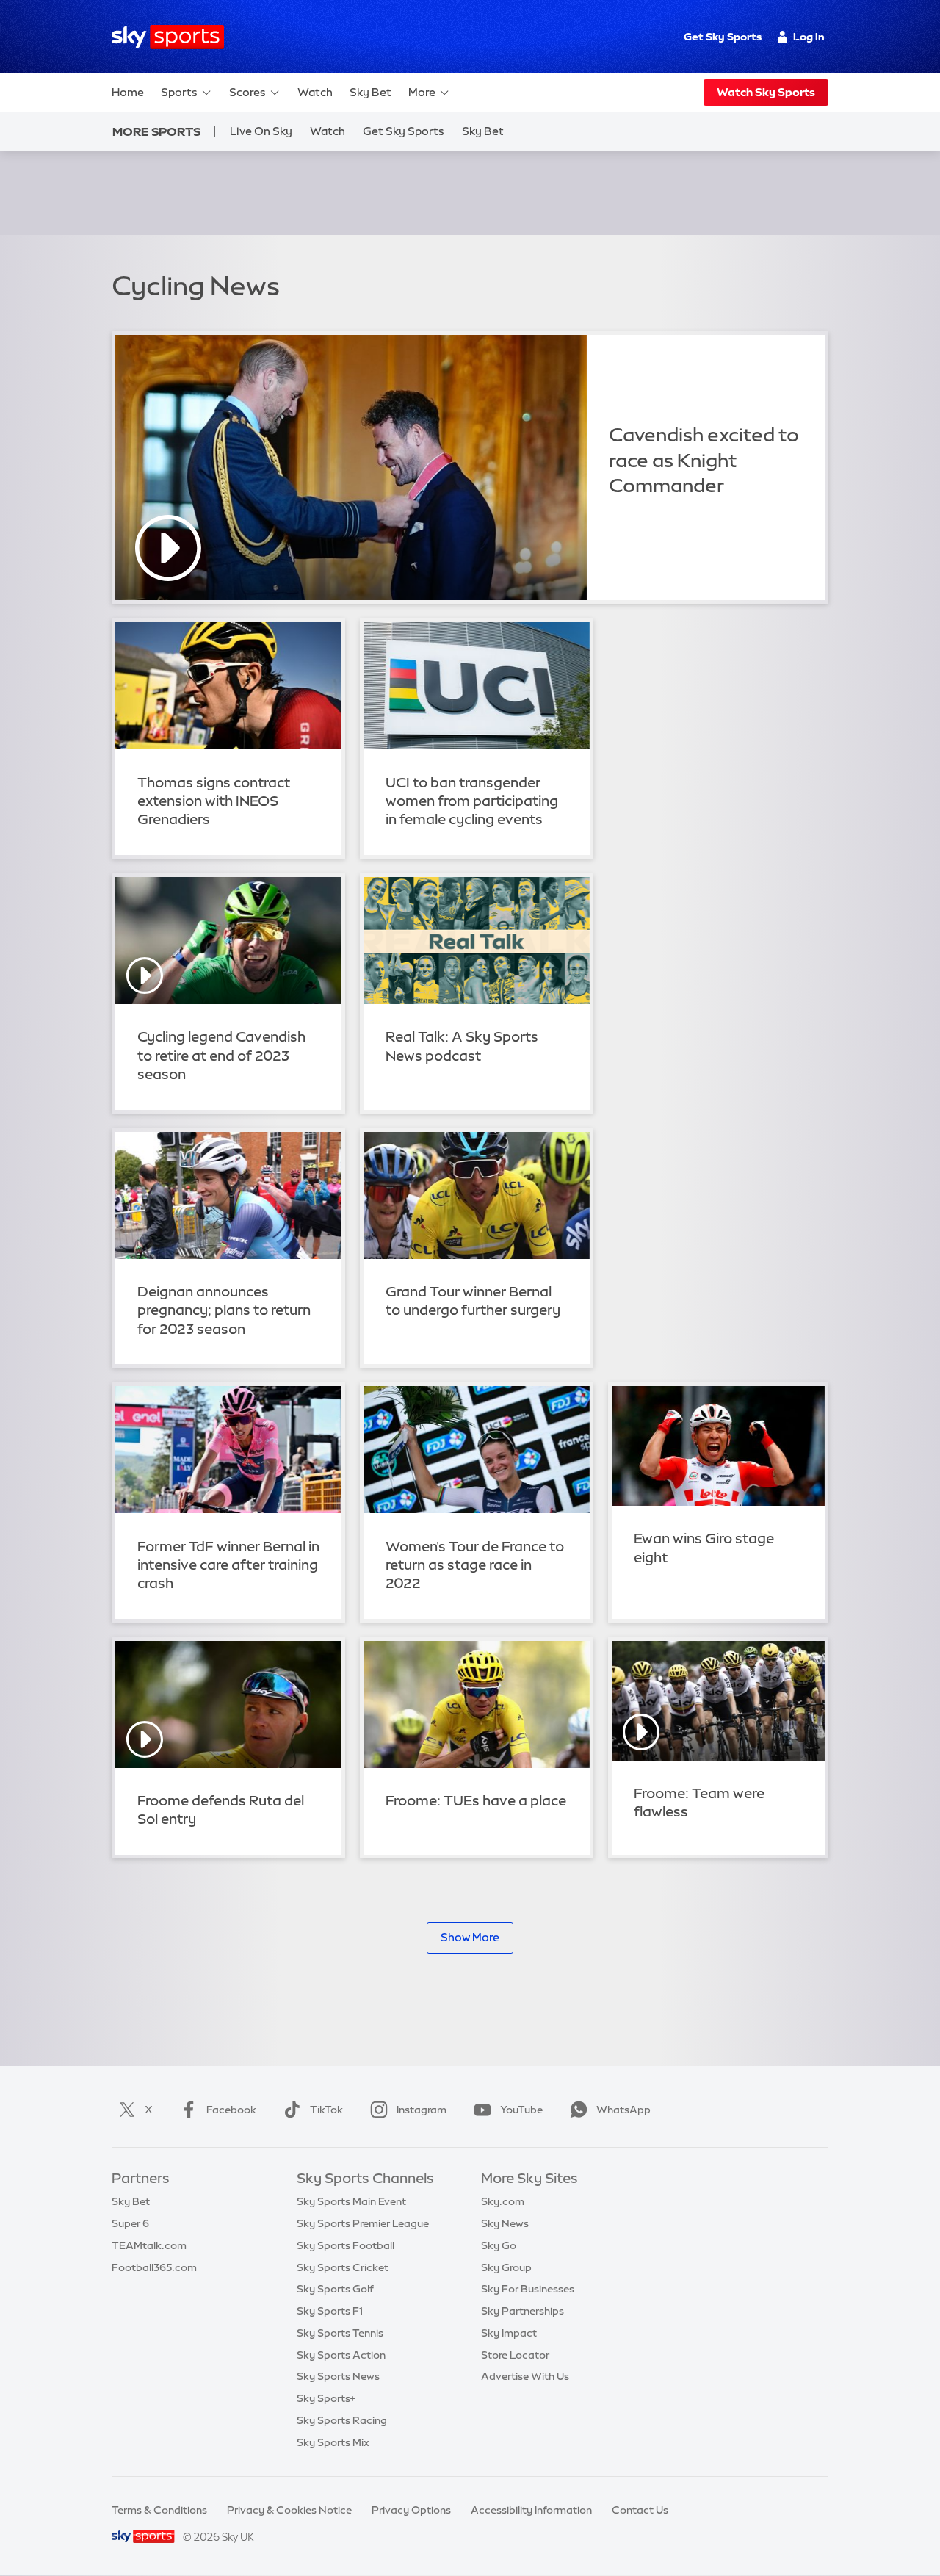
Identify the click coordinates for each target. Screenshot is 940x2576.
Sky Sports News (338, 2376)
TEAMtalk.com (149, 2245)
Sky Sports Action (341, 2355)
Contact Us (640, 2510)
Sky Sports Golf (335, 2289)
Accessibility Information (531, 2510)
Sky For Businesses (528, 2289)
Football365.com (154, 2267)
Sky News (505, 2223)
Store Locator (515, 2355)
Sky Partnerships (523, 2311)
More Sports (156, 131)
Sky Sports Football (346, 2245)
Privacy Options (411, 2510)
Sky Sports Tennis (340, 2333)
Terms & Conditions (159, 2510)
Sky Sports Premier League (363, 2223)
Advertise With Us (525, 2376)
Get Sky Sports (723, 37)
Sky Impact (509, 2333)
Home (128, 92)
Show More (470, 1937)
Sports (179, 92)
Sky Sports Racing (342, 2420)
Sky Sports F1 (330, 2311)
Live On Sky (261, 131)
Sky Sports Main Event (351, 2201)
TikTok (326, 2110)
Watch (315, 92)
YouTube (521, 2110)
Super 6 (130, 2223)
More (422, 92)
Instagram (422, 2110)
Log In (809, 37)
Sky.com (503, 2201)
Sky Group (506, 2267)
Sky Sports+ (326, 2398)
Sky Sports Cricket (343, 2267)
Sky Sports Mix (333, 2442)
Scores (247, 92)
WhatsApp (623, 2110)
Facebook (231, 2110)
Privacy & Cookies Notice (289, 2510)
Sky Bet (370, 92)
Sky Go (499, 2245)
